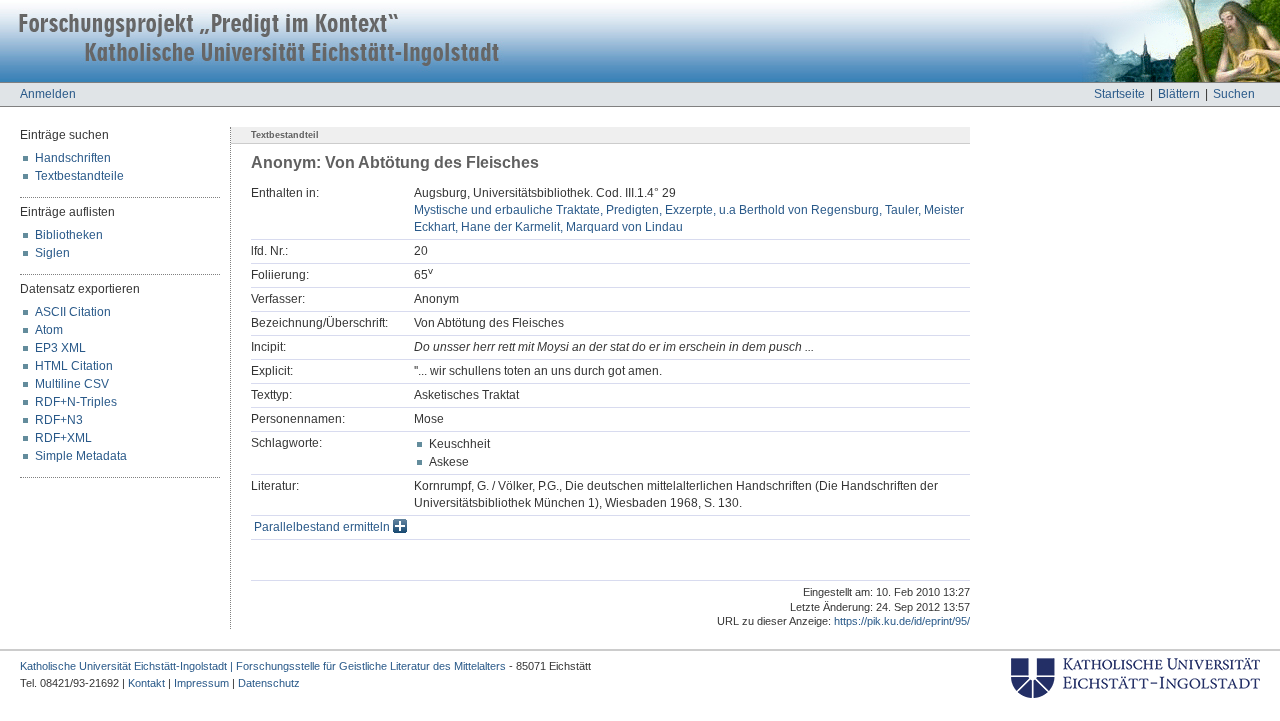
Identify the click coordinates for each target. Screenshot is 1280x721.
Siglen (52, 253)
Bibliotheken (69, 235)
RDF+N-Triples (76, 402)
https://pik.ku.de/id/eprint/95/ (902, 621)
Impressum (201, 683)
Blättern (1179, 94)
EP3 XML (60, 348)
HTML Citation (74, 366)
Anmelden (48, 94)
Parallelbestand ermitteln (323, 527)
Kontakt (146, 683)
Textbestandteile (79, 176)
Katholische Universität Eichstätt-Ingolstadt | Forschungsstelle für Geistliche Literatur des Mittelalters (263, 666)
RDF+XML (63, 438)
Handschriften (73, 158)
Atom (49, 330)
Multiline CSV (72, 384)
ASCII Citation (73, 312)
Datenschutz (269, 683)
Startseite (1119, 94)
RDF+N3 (59, 420)
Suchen (1234, 94)
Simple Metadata (81, 456)
